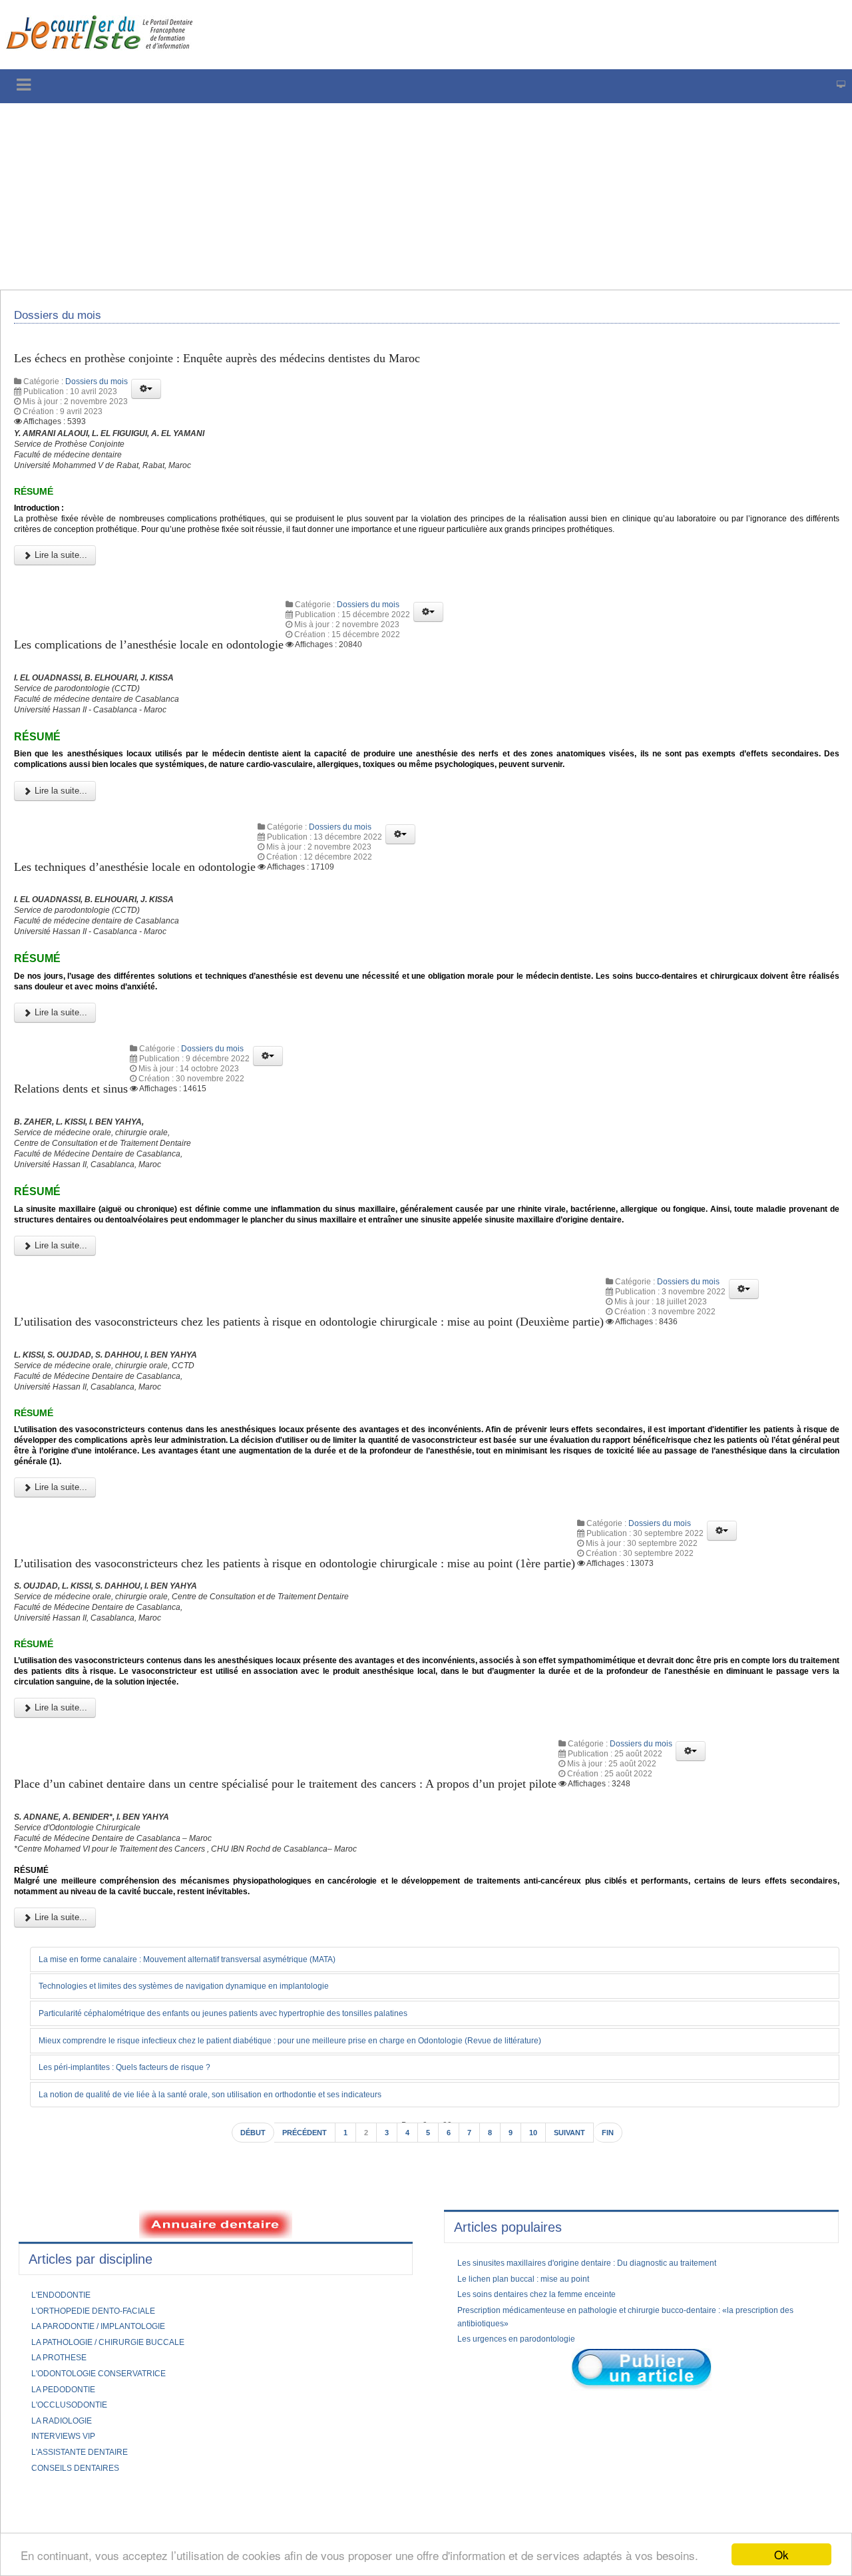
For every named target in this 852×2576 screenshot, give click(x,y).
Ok (781, 2554)
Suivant (578, 2333)
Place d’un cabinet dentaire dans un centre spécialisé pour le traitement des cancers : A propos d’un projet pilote (328, 1960)
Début (241, 2333)
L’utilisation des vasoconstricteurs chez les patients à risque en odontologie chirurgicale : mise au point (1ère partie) (340, 1719)
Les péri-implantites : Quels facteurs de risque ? (142, 2266)
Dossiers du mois (97, 390)
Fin (621, 2333)
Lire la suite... (60, 584)
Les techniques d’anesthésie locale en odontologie (155, 916)
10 (538, 2333)
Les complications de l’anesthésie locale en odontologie (171, 673)
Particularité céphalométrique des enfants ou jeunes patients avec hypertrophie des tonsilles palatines (256, 2211)
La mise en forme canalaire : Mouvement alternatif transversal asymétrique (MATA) (216, 2157)
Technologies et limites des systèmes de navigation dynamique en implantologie (209, 2184)
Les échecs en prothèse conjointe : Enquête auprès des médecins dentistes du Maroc (249, 366)
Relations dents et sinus (80, 1160)
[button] (146, 397)
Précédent (299, 2333)
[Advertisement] (403, 196)
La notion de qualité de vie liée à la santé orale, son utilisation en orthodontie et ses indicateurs (241, 2293)
